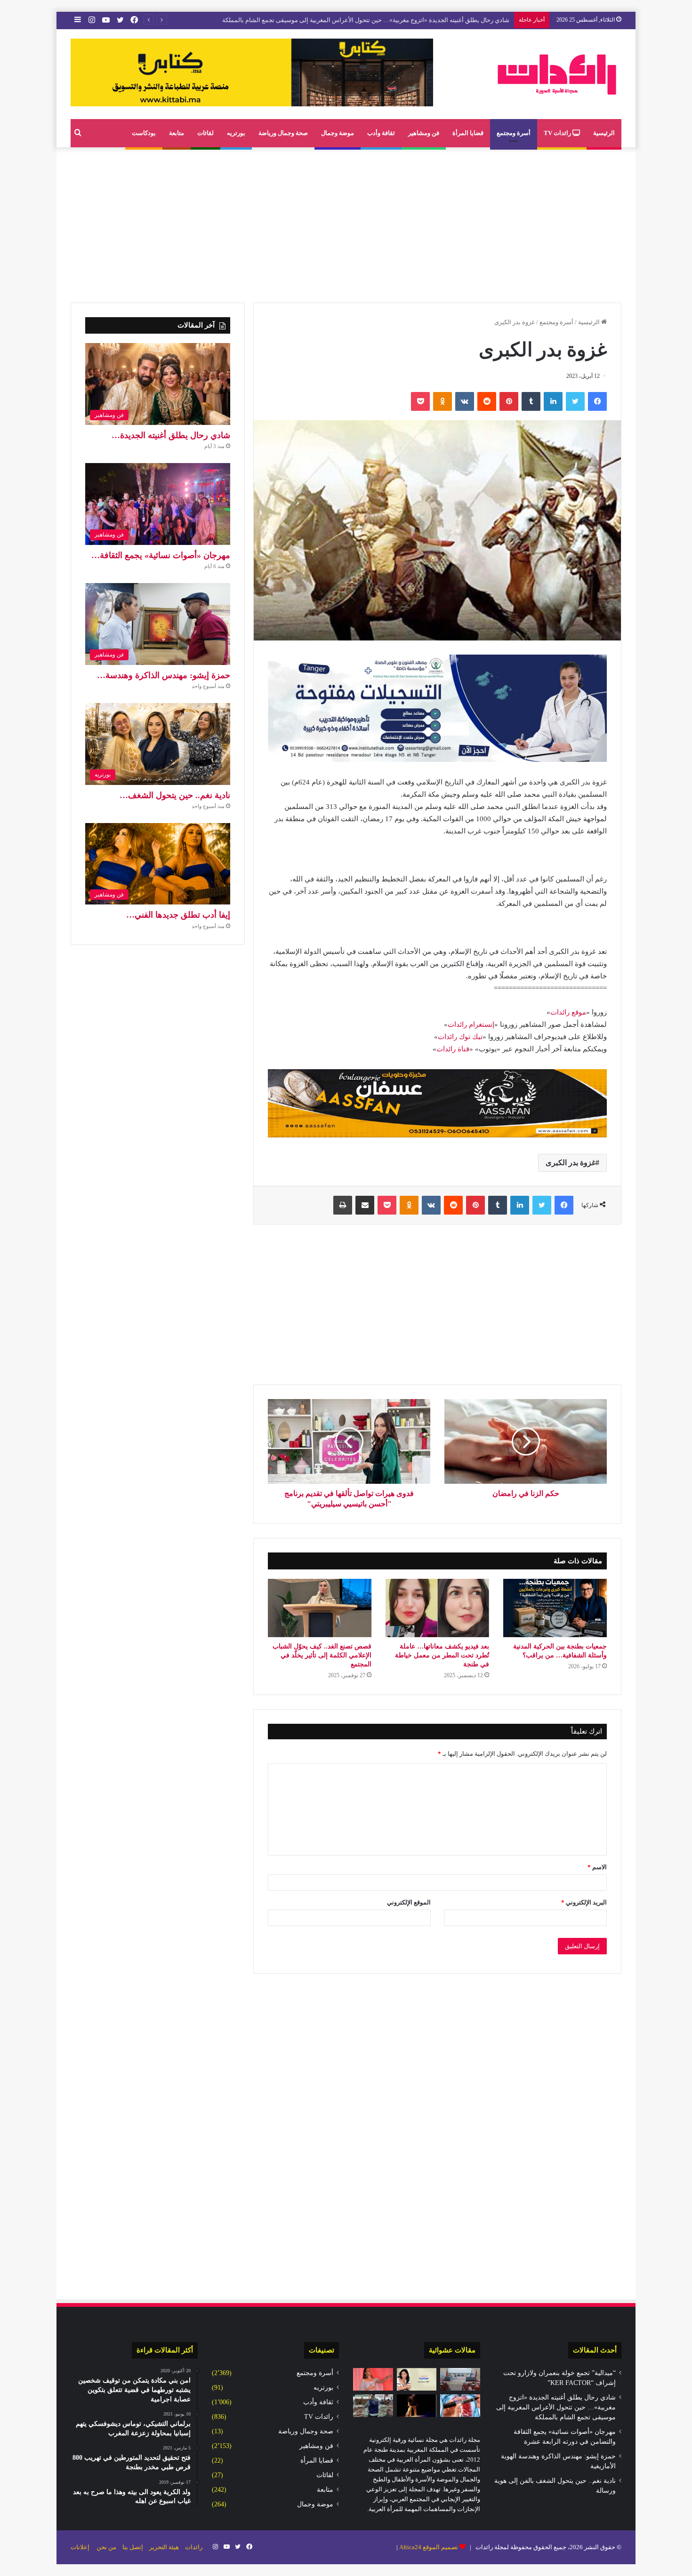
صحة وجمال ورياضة (283, 133)
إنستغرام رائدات (471, 1024)
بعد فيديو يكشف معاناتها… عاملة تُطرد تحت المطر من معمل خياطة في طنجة (442, 1655)
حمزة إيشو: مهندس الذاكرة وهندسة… (164, 675)
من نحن (106, 2547)
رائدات (194, 2547)
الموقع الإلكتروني (409, 1902)
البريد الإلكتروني (584, 1902)
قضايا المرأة (468, 133)
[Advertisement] (346, 223)
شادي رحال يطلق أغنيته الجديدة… (171, 435)
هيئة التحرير (164, 2547)
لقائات (205, 133)
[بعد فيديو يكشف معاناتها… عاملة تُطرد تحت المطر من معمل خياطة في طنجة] (437, 1608)
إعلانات (80, 2547)
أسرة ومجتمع (514, 133)
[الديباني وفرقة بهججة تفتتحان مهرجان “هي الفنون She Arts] (373, 2379)
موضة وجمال (338, 133)
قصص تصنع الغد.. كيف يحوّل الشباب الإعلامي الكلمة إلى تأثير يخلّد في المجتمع (322, 1655)
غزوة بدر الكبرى (571, 1163)
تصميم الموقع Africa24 (429, 2547)
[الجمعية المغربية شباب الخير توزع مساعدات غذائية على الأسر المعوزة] (373, 2406)
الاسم (597, 1867)
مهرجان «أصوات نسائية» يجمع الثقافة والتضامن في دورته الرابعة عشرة (419, 20)
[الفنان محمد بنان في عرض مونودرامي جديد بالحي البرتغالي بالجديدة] (417, 2406)
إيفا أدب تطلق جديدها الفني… (178, 915)
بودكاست (144, 133)
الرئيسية (604, 133)
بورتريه (236, 133)
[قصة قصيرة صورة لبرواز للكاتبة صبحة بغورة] (417, 2379)
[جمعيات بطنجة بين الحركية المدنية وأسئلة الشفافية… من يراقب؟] (555, 1608)
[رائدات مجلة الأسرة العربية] (557, 74)
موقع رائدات (568, 1012)
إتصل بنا (133, 2547)
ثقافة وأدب (381, 133)
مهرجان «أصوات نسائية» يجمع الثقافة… (161, 555)
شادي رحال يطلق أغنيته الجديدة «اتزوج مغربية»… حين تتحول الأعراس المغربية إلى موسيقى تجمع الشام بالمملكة (556, 2407)
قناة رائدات (453, 1049)
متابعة (177, 133)
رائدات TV (558, 133)
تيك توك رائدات (460, 1037)
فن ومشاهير (424, 133)
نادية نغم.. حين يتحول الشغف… (175, 795)
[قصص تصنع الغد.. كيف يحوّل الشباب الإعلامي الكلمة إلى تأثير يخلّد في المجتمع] (320, 1608)
